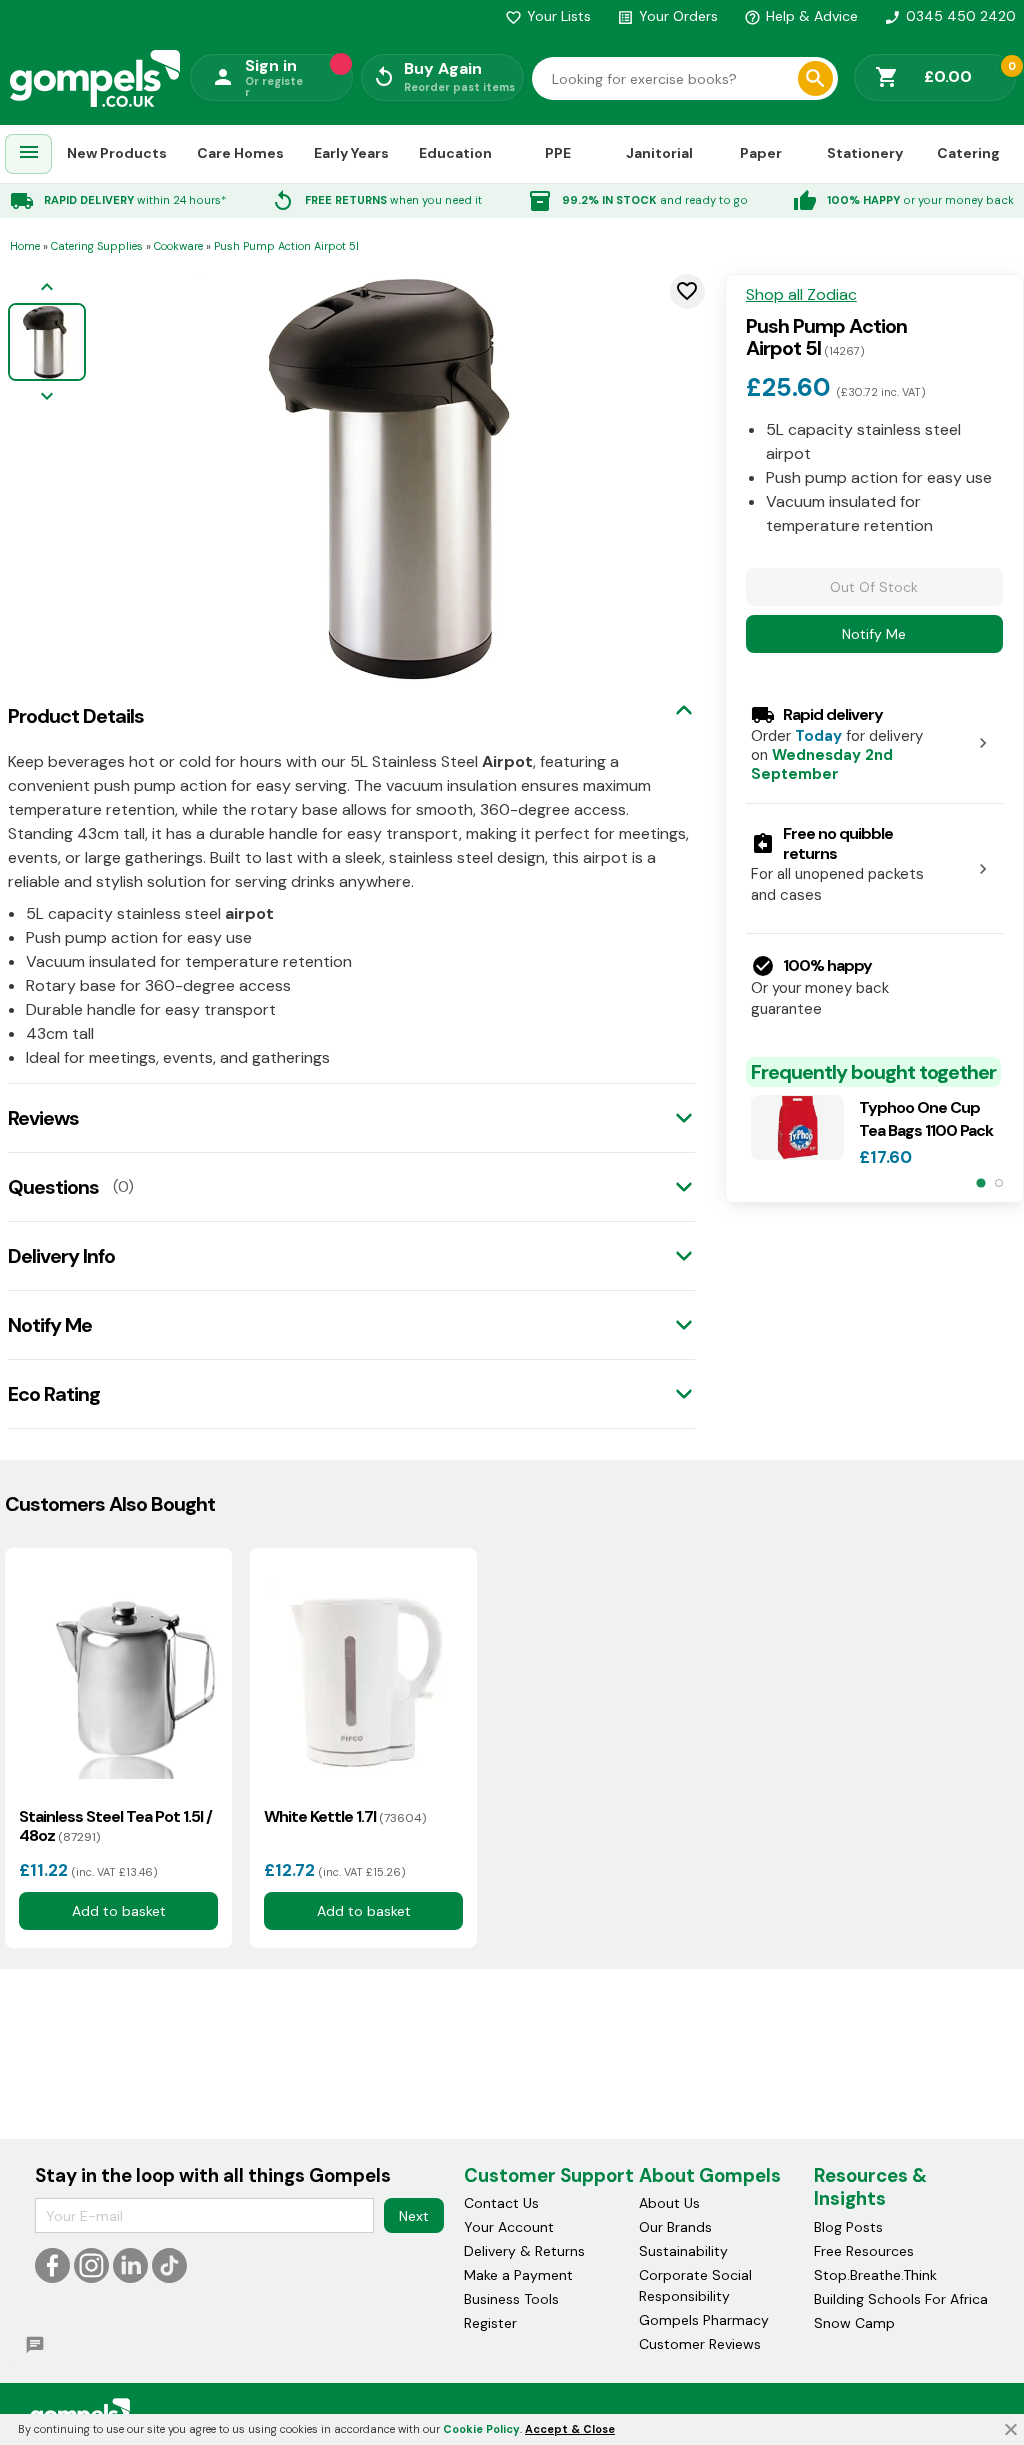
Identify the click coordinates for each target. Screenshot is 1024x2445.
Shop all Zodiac (801, 295)
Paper (761, 153)
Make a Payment (518, 2275)
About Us (669, 2203)
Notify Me (874, 634)
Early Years (351, 153)
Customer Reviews (700, 2344)
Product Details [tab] (76, 716)
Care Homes (240, 153)
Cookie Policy (481, 2429)
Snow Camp (854, 2323)
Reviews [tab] (43, 1118)
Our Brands (675, 2227)
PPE (558, 153)
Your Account (509, 2227)
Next (414, 2216)
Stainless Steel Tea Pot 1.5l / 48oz (115, 1826)
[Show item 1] (980, 1183)
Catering (968, 153)
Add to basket (119, 1911)
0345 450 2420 (950, 16)
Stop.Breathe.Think (875, 2275)
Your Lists (548, 16)
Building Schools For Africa (901, 2299)
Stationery (865, 153)
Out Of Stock (874, 587)
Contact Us (501, 2203)
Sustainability (683, 2251)
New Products (117, 153)
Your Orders (667, 16)
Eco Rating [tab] (54, 1394)
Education (455, 153)
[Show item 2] (999, 1183)
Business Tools (511, 2299)
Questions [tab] (53, 1187)
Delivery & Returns (524, 2251)
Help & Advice (801, 16)
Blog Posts (848, 2227)
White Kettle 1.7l (345, 1816)
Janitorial (659, 153)
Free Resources (864, 2251)
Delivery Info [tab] (61, 1256)
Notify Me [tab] (50, 1325)
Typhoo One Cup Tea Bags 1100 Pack (926, 1119)
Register (490, 2323)
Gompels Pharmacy (704, 2320)
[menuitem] (29, 154)
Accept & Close (570, 2429)
